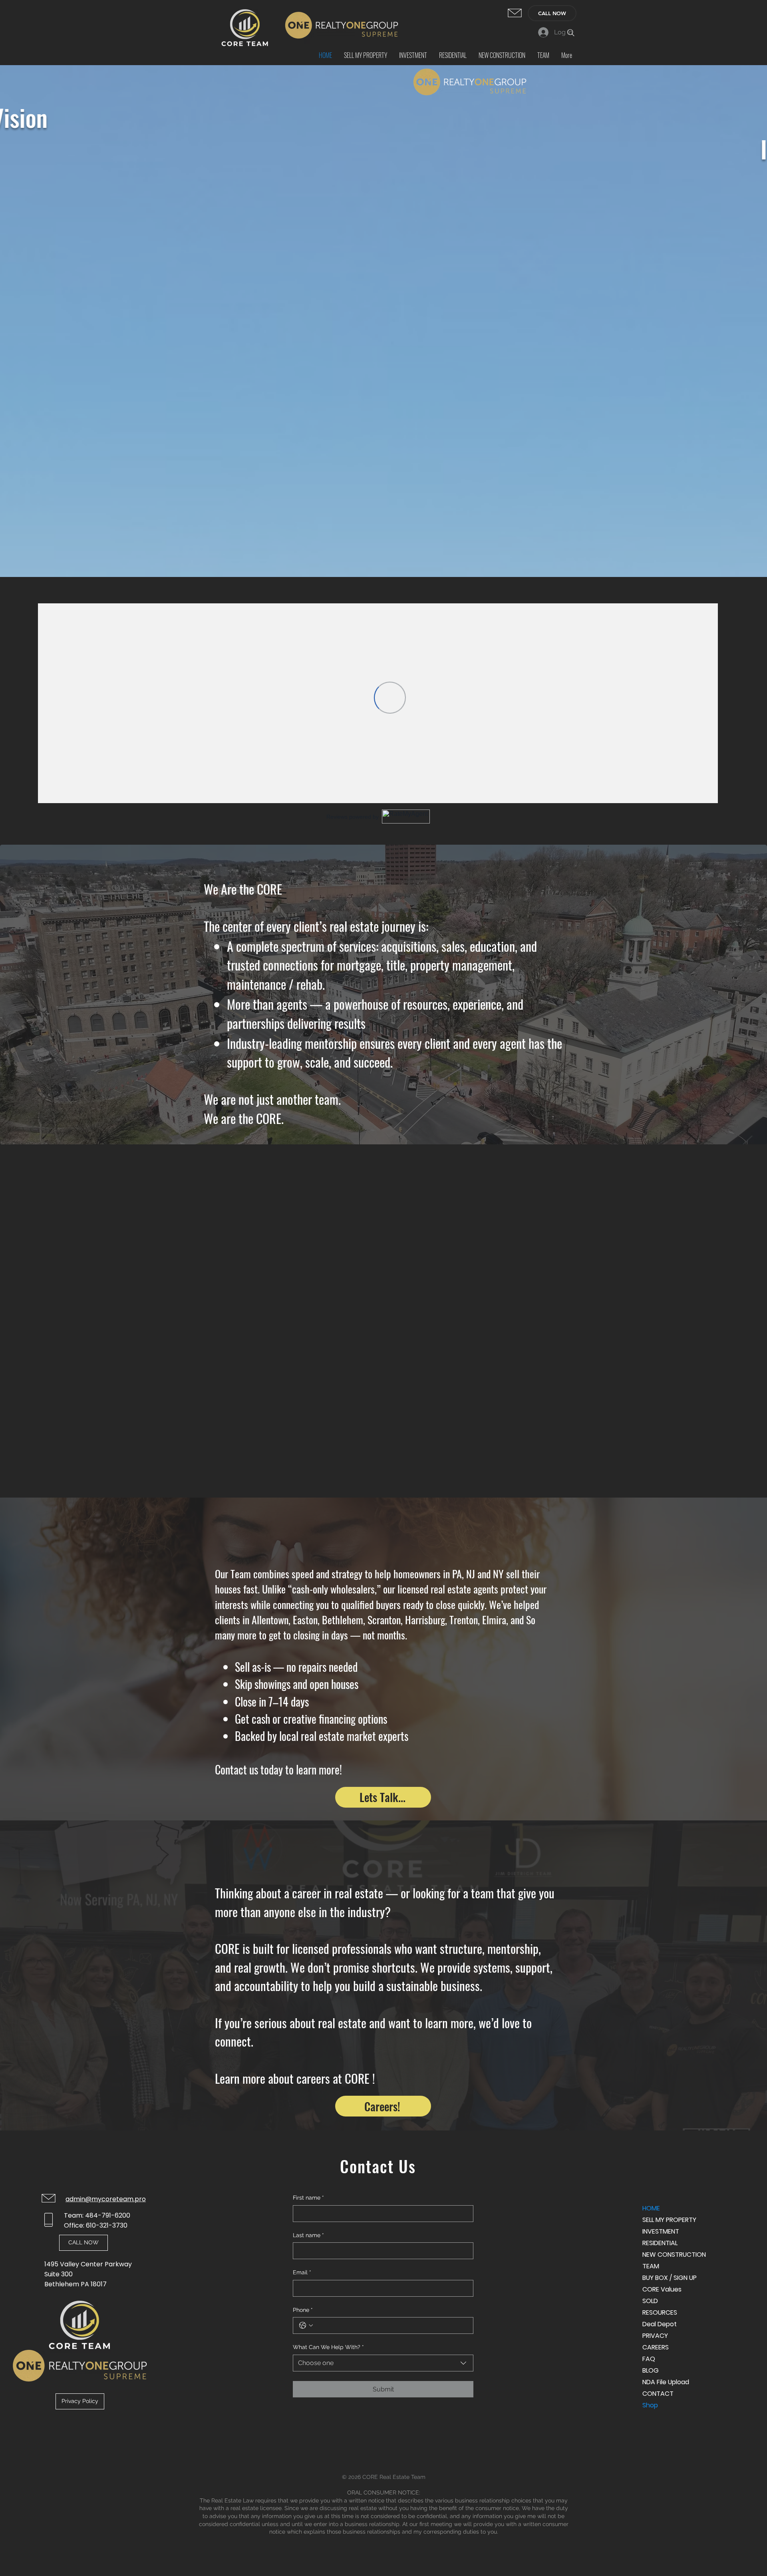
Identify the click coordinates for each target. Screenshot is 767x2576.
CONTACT (658, 2394)
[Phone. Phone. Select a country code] (306, 2325)
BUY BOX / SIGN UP (670, 2278)
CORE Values (662, 2289)
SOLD (650, 2301)
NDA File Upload (666, 2382)
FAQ (649, 2359)
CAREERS (656, 2347)
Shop (650, 2405)
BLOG (651, 2370)
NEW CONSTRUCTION (671, 2255)
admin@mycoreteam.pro (106, 2199)
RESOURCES (660, 2312)
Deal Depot (660, 2324)
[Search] (571, 33)
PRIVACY (655, 2336)
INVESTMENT (661, 2231)
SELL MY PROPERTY (669, 2220)
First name (308, 2198)
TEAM (651, 2266)
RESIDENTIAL (660, 2243)
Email (302, 2272)
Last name (308, 2235)
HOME (651, 2208)
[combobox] (383, 2363)
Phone (303, 2310)
